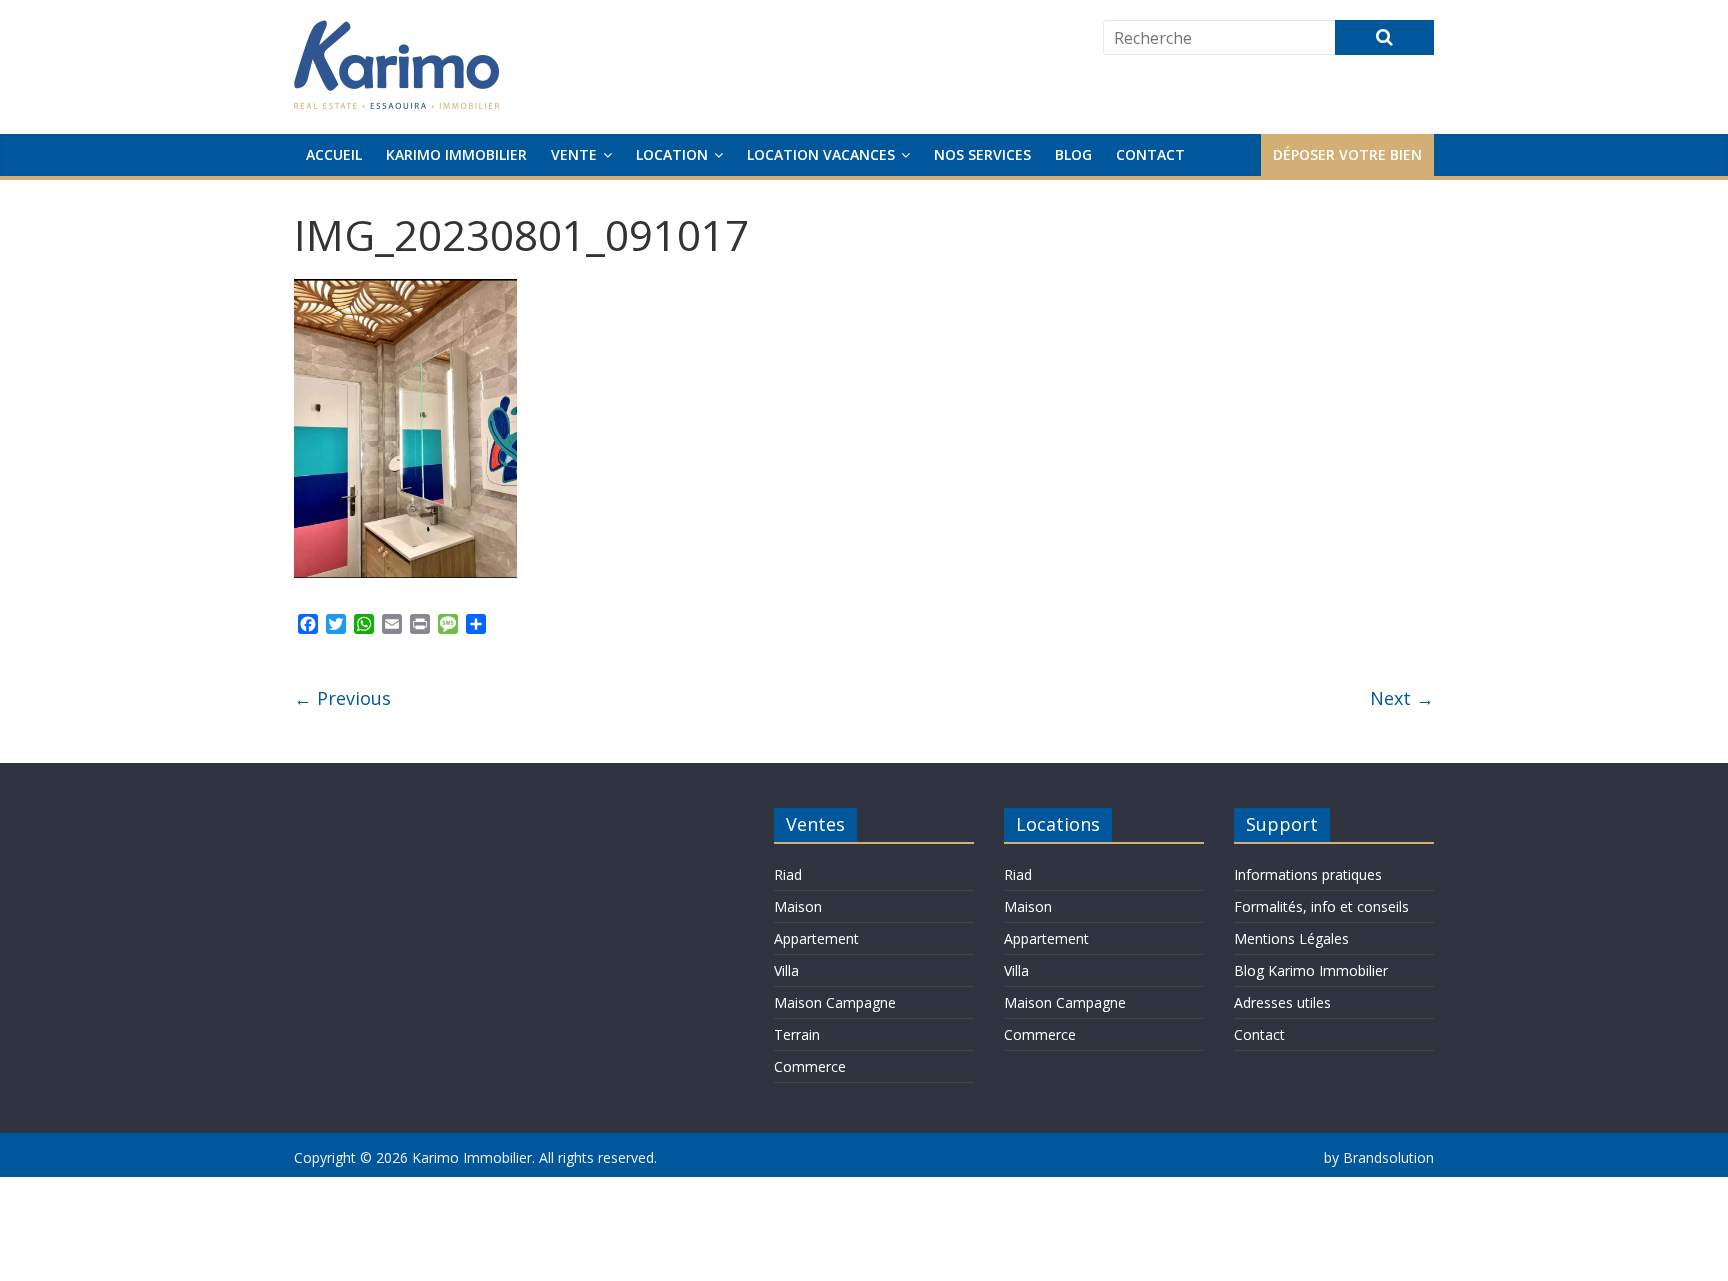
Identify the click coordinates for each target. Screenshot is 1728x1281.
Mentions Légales (1291, 938)
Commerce (810, 1066)
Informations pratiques (1308, 874)
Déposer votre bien (1347, 154)
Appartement (816, 938)
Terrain (797, 1034)
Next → (1402, 698)
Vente (574, 154)
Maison (798, 906)
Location (672, 154)
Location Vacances (821, 154)
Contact (1150, 154)
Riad (788, 874)
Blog (1073, 154)
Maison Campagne (835, 1002)
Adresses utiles (1282, 1002)
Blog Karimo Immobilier (1311, 970)
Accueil (334, 154)
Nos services (982, 154)
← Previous (342, 698)
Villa (786, 970)
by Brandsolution (1379, 1157)
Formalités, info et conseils (1321, 906)
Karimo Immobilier (456, 154)
